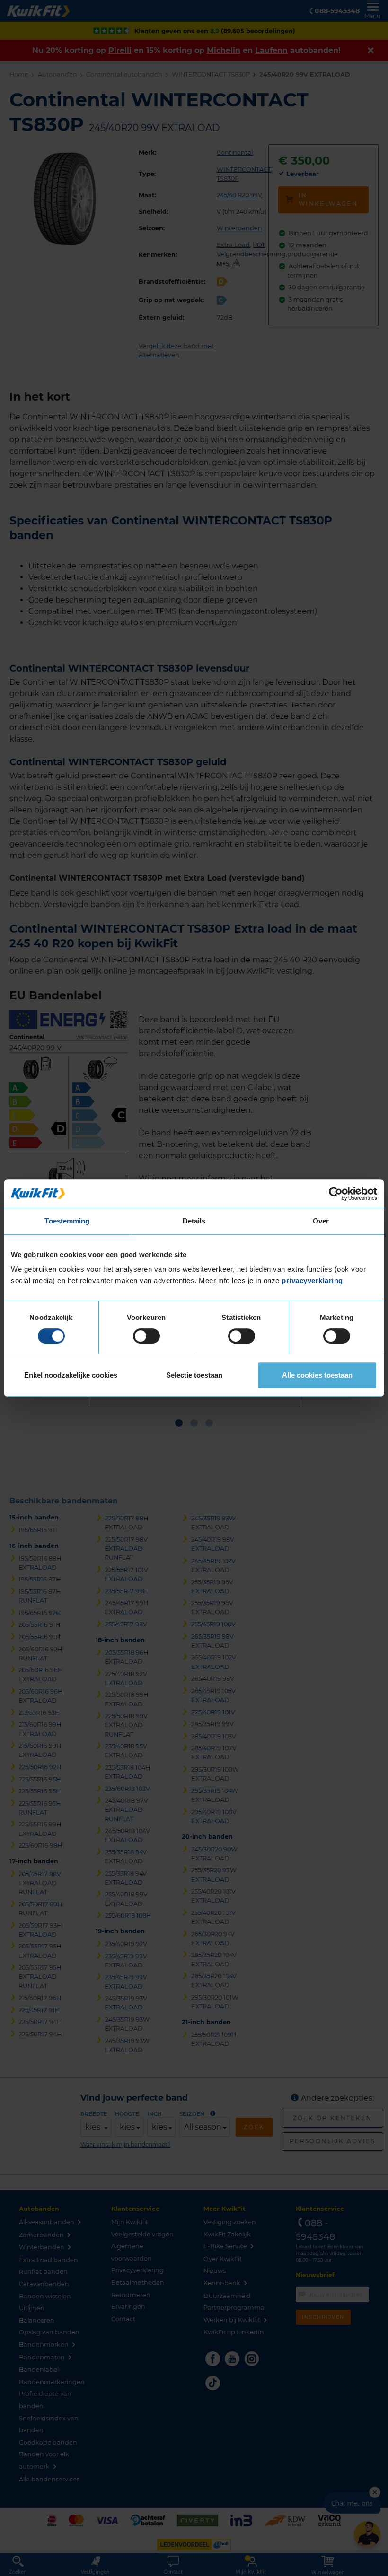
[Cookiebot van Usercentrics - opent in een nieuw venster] (336, 1194)
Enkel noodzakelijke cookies (71, 1375)
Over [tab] (321, 1221)
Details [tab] (194, 1221)
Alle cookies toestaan (317, 1375)
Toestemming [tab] (67, 1221)
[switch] (146, 1336)
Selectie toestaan (194, 1375)
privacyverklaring (312, 1280)
